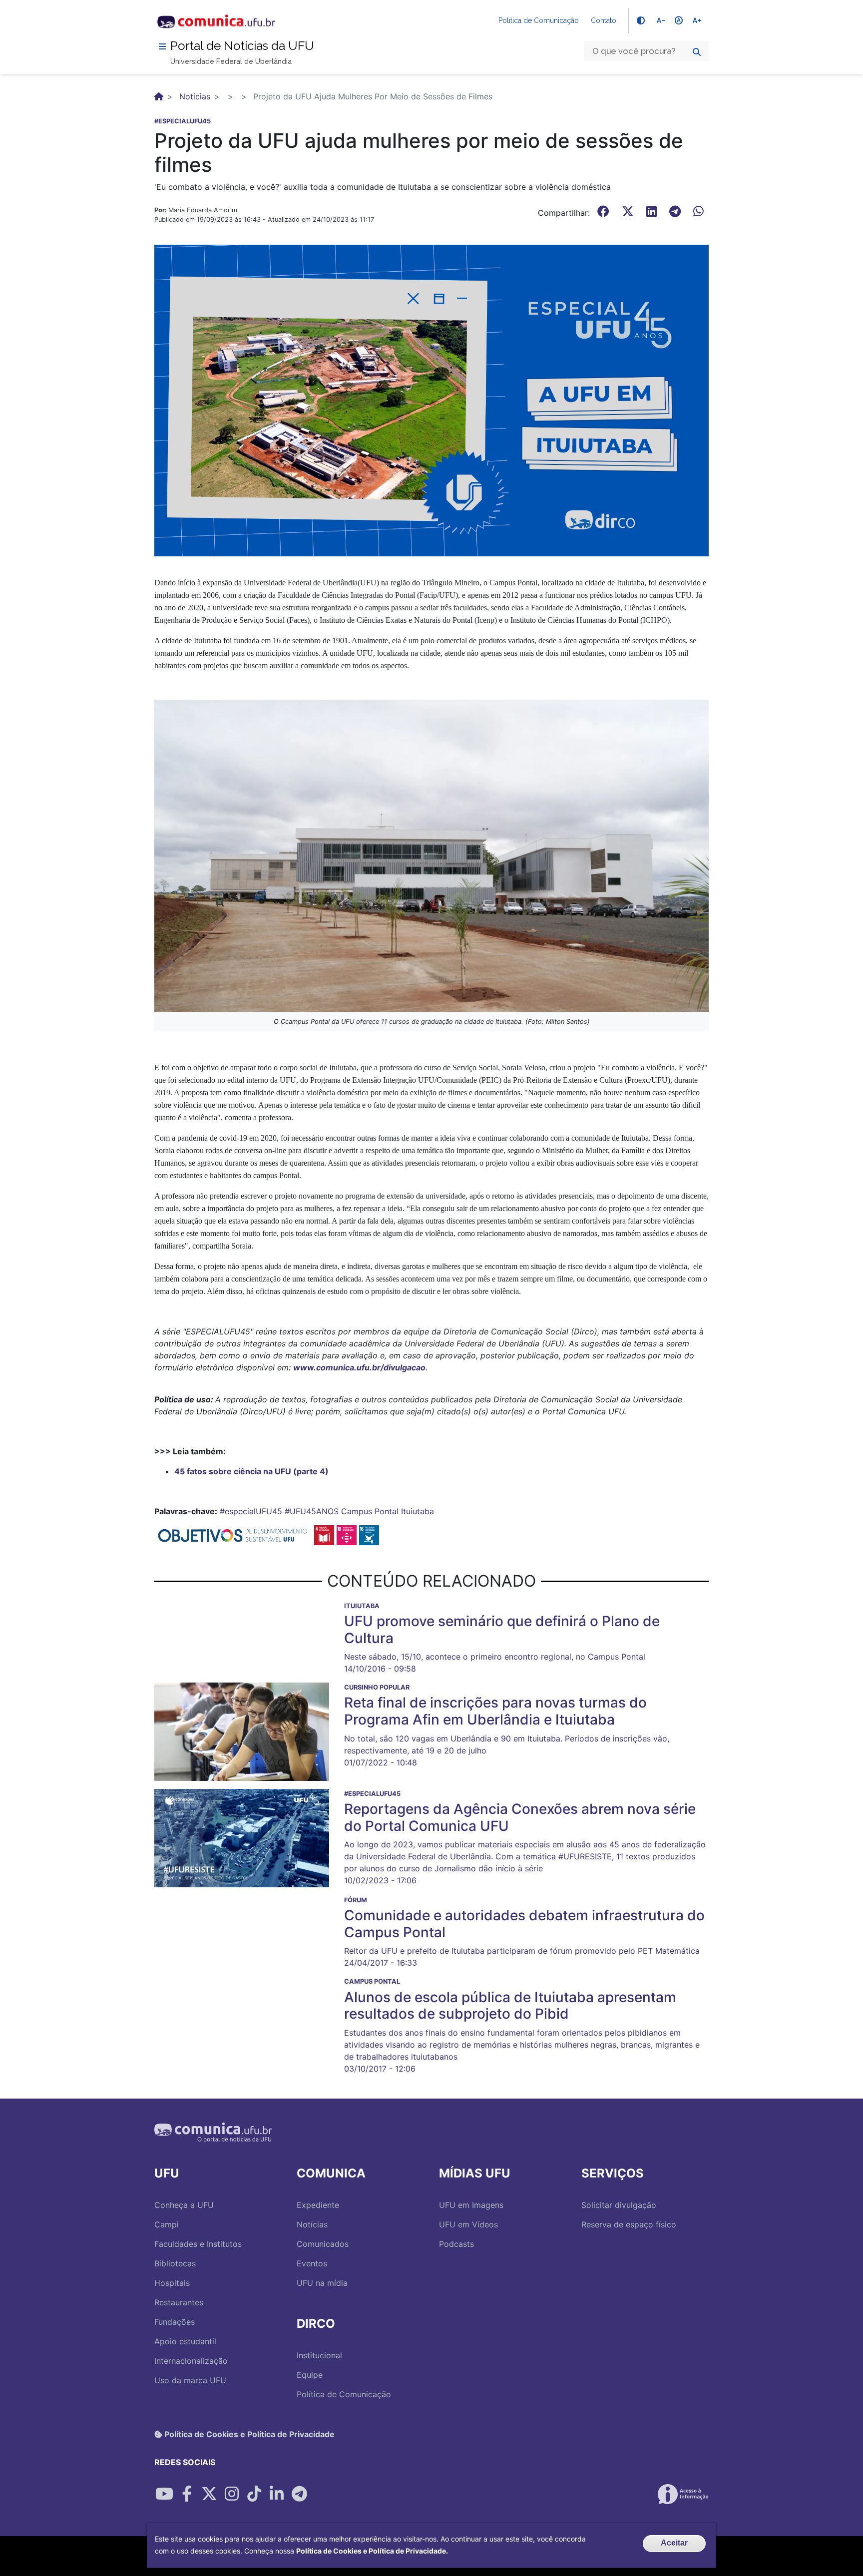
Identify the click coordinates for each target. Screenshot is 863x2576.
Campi (167, 2224)
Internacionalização (191, 2361)
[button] (431, 400)
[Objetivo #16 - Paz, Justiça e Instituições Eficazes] (369, 1534)
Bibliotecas (175, 2263)
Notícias (195, 96)
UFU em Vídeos (468, 2224)
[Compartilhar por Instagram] (232, 2494)
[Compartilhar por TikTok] (254, 2494)
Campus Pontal (370, 1511)
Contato (604, 20)
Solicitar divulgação (619, 2205)
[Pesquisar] (697, 52)
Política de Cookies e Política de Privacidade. (372, 2551)
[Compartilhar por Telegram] (299, 2494)
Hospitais (172, 2283)
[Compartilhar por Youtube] (164, 2494)
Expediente (318, 2205)
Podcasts (456, 2244)
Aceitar (674, 2543)
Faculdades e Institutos (198, 2244)
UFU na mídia (322, 2283)
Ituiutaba (418, 1511)
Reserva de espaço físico (629, 2224)
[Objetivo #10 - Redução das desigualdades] (347, 1534)
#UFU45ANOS (312, 1511)
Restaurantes (179, 2302)
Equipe (310, 2375)
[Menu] (162, 46)
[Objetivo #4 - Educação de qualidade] (324, 1534)
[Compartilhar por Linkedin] (277, 2494)
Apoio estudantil (185, 2341)
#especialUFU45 (251, 1511)
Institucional (319, 2355)
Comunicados (323, 2244)
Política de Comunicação (539, 20)
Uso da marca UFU (190, 2380)
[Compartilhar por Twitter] (209, 2494)
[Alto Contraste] (641, 20)
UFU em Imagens (471, 2205)
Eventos (312, 2263)
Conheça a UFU (184, 2205)
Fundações (175, 2322)
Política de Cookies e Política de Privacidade (248, 2434)
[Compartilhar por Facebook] (187, 2494)
